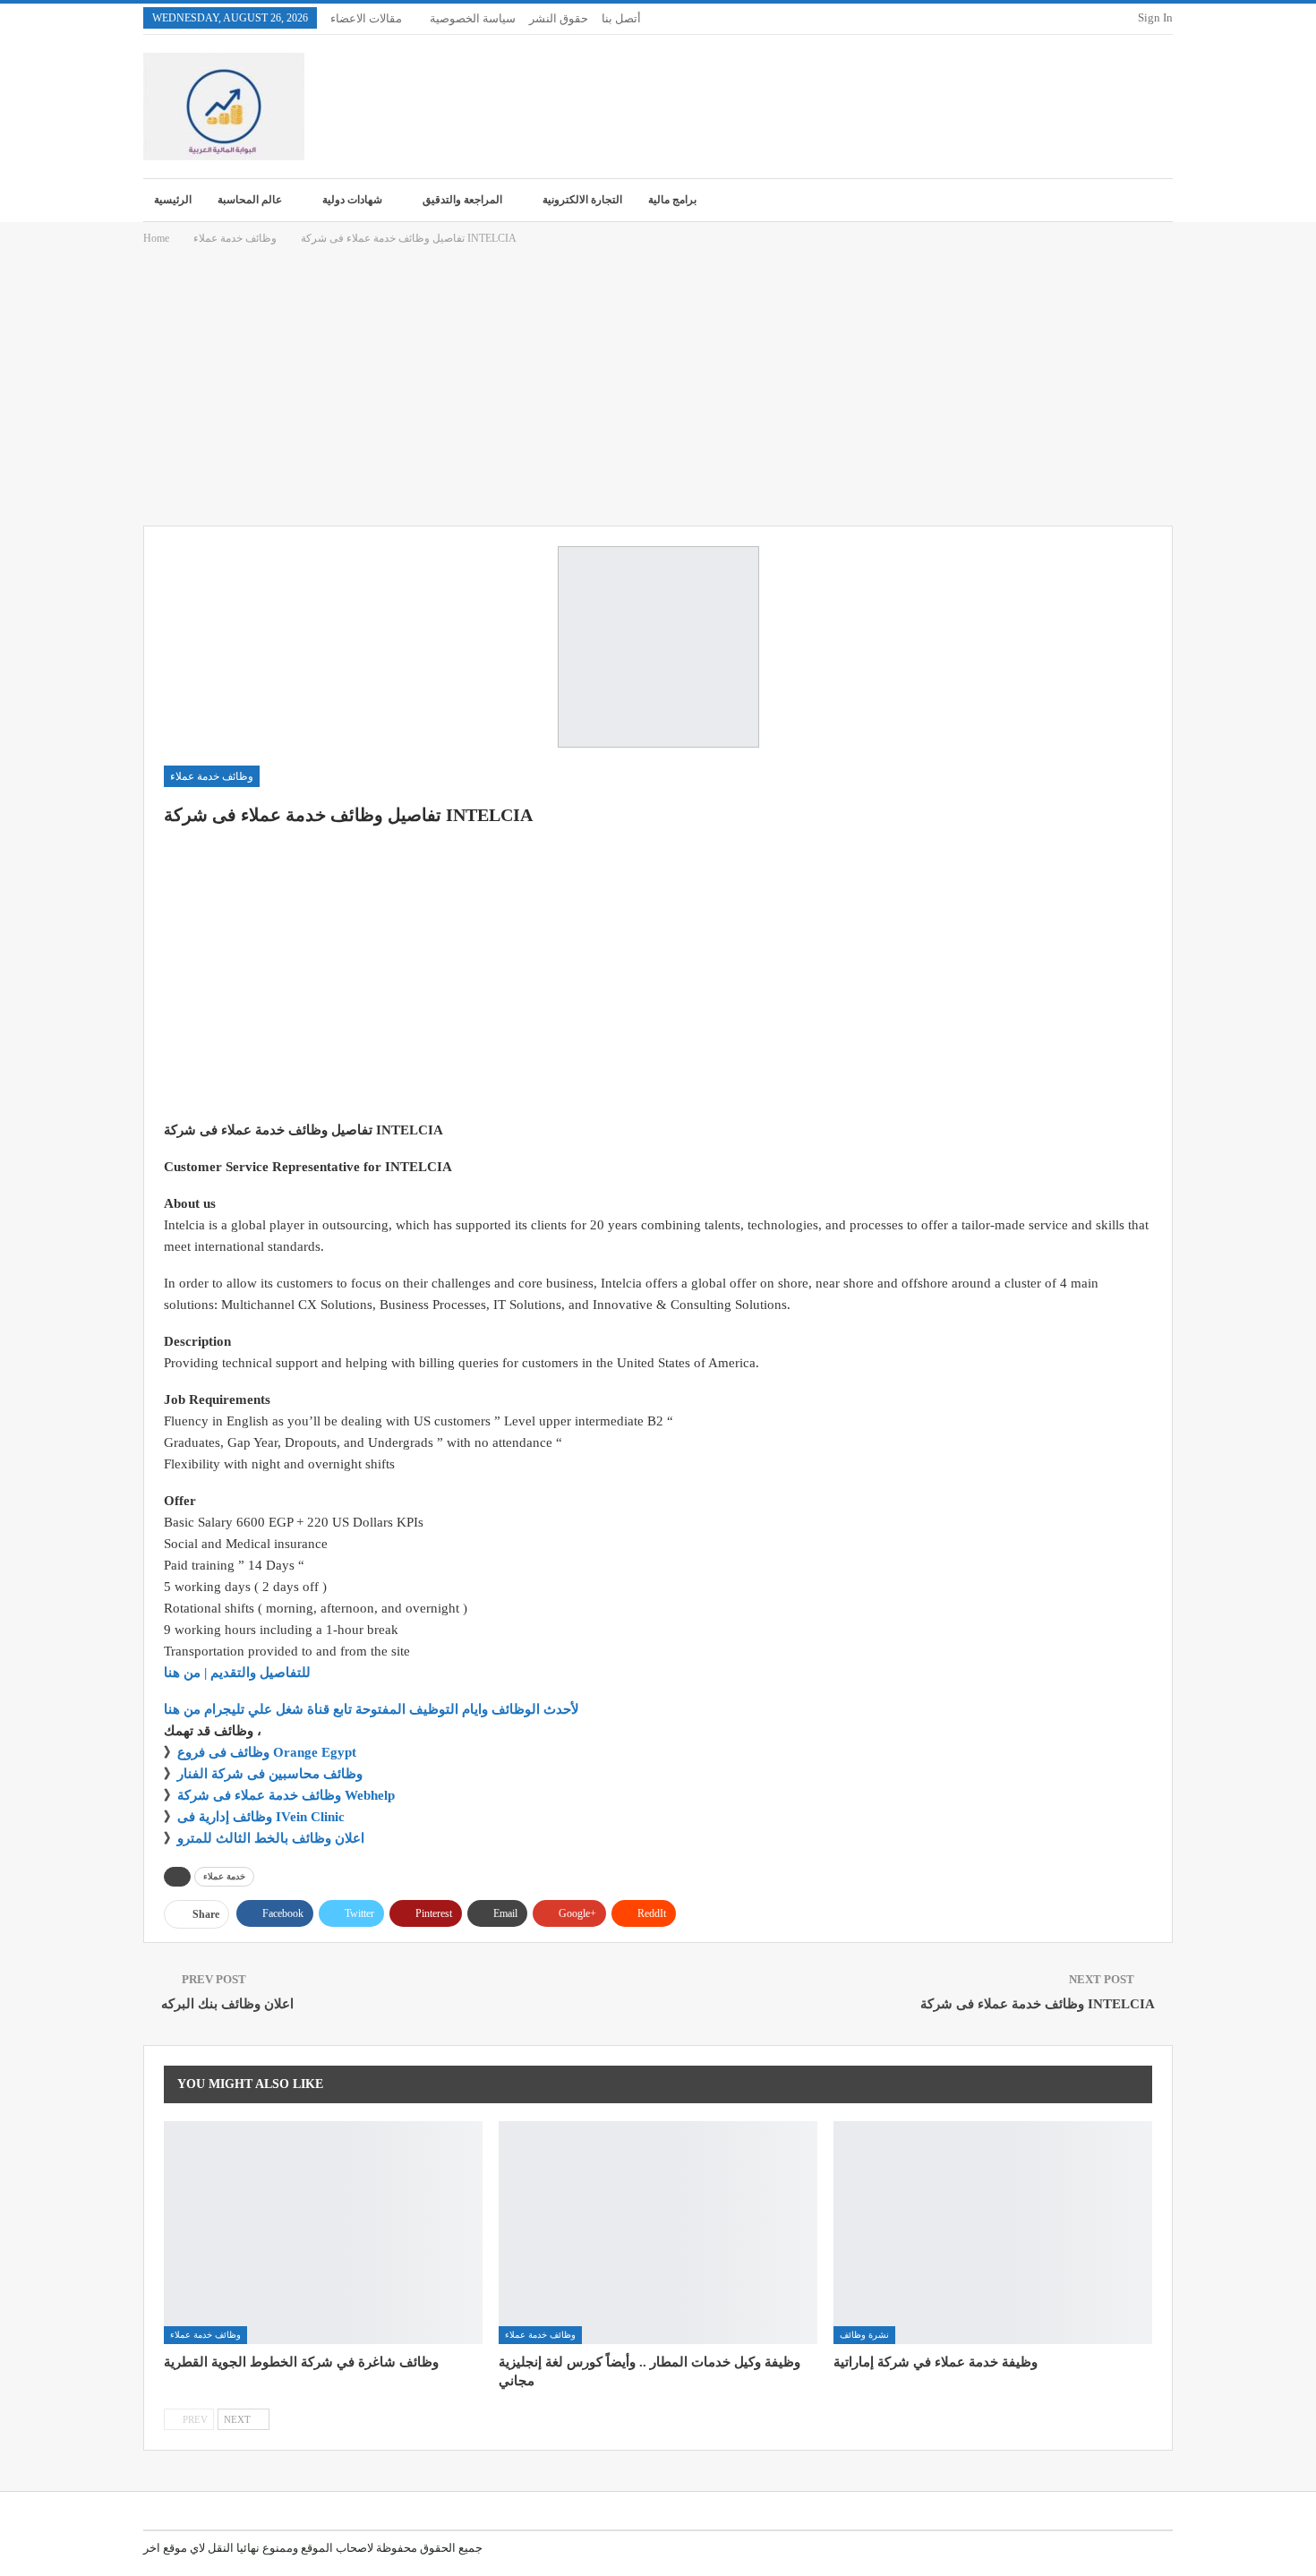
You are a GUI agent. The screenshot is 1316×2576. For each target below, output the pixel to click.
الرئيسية (173, 200)
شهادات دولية (352, 200)
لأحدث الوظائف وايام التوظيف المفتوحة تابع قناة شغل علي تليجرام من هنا (372, 1709)
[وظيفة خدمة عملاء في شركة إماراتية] (993, 2233)
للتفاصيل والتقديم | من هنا (237, 1673)
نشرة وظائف (864, 2335)
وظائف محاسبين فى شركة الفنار (270, 1774)
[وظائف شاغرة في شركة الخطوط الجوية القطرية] (323, 2233)
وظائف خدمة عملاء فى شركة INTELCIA (1038, 2004)
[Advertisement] (658, 387)
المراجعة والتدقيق (462, 200)
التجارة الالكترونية (582, 200)
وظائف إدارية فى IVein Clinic (261, 1817)
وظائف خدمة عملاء (212, 776)
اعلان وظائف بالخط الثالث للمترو (271, 1838)
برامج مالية (672, 200)
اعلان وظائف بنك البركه (227, 2004)
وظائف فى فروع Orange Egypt (267, 1752)
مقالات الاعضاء (366, 18)
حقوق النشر (559, 18)
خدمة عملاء (224, 1876)
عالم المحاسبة (250, 200)
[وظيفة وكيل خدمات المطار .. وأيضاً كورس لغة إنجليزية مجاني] (658, 2233)
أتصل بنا (621, 18)
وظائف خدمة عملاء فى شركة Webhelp (286, 1795)
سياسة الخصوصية (473, 18)
